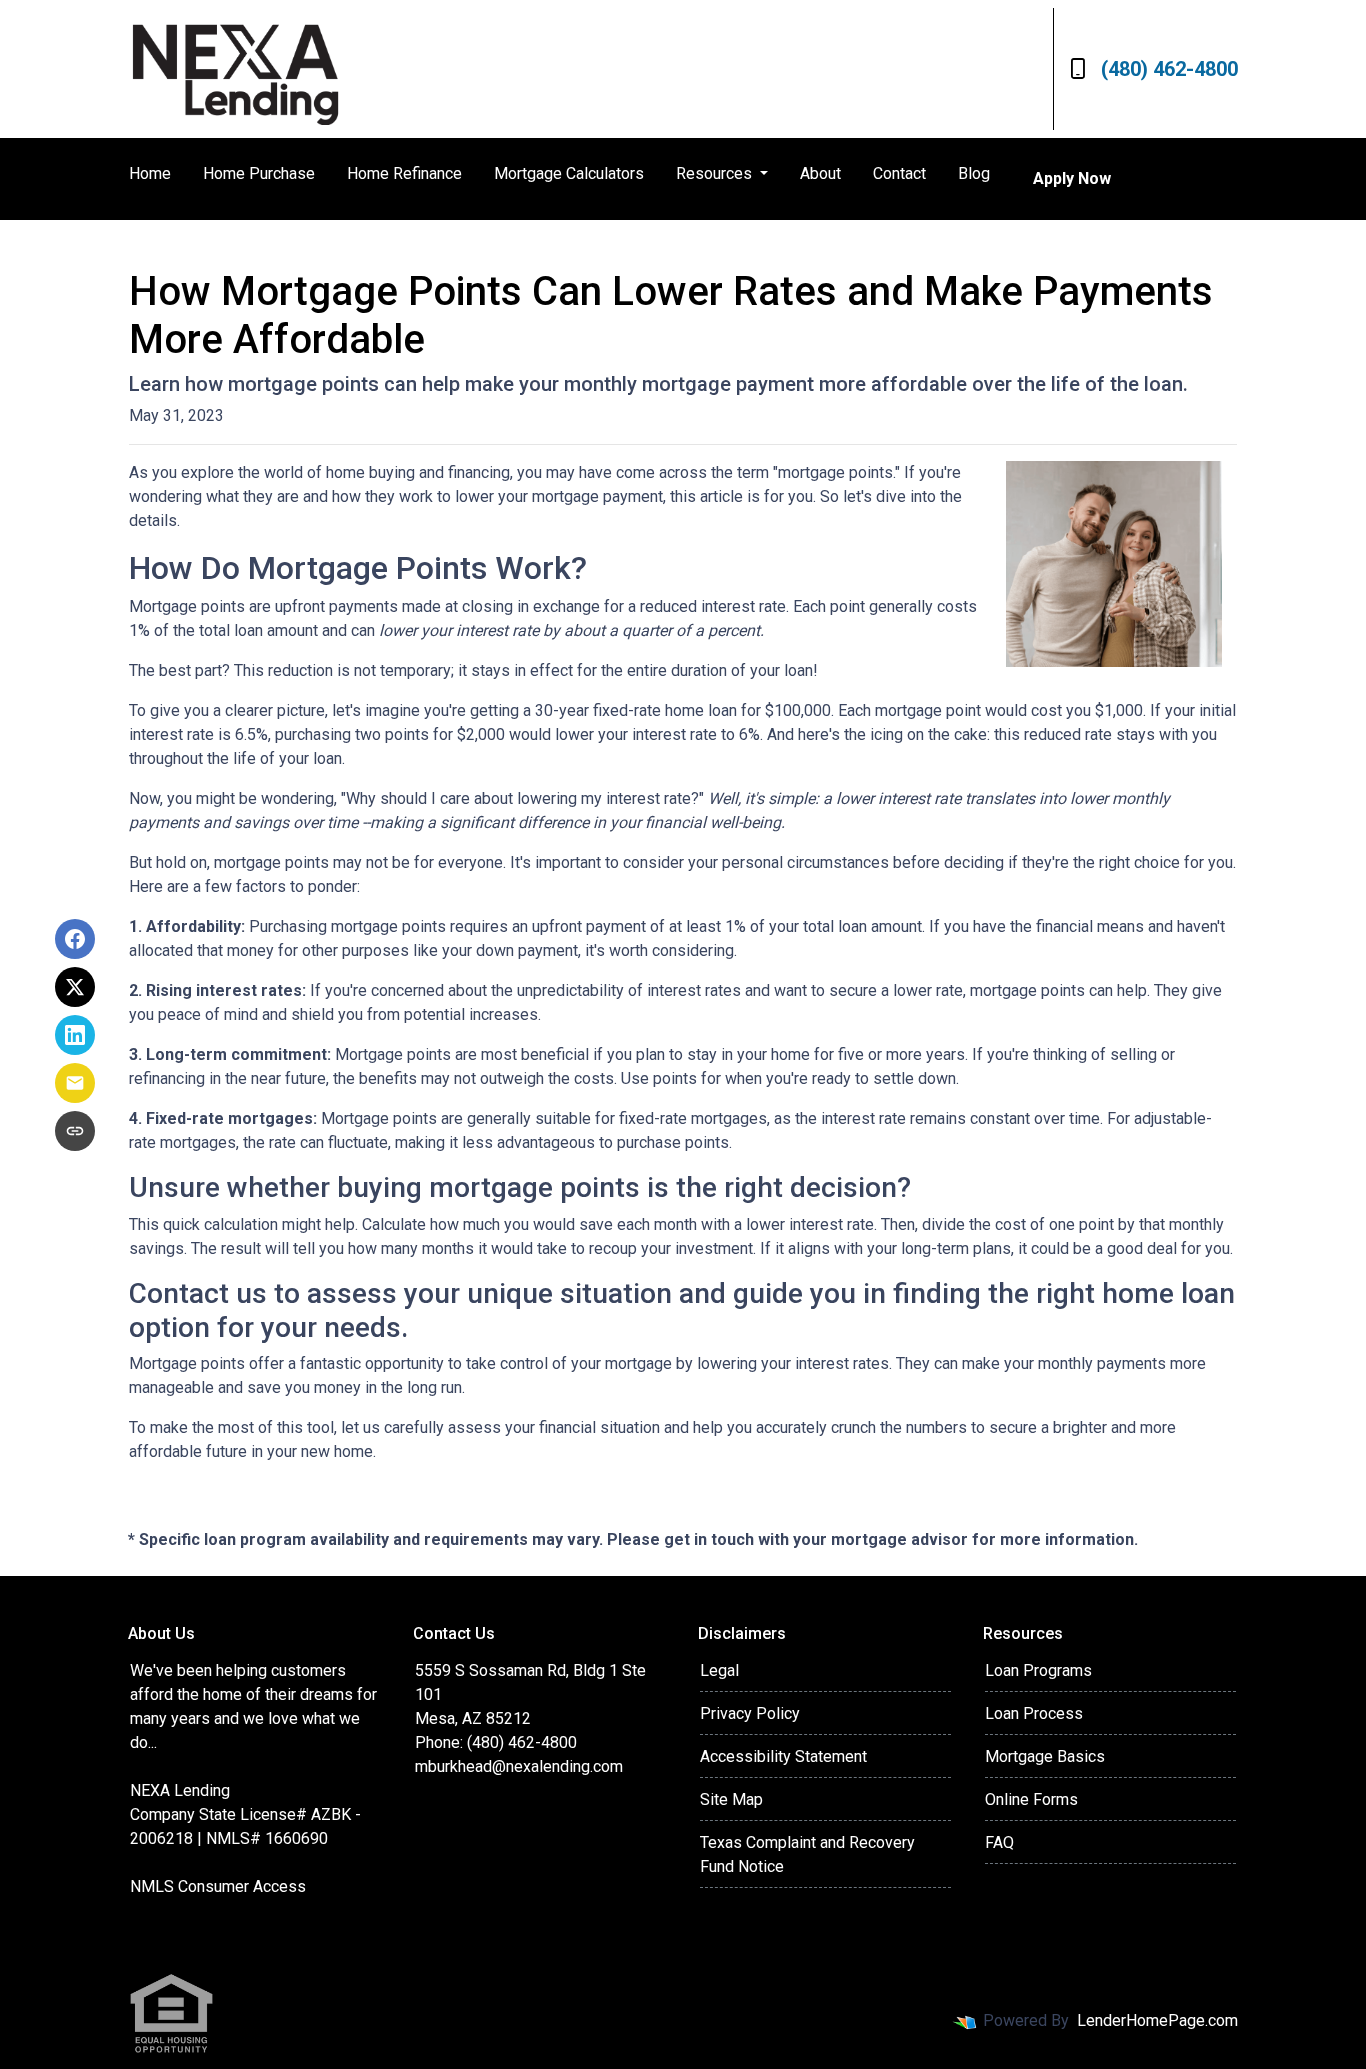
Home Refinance (404, 173)
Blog (974, 173)
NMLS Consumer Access (218, 1886)
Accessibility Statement (783, 1756)
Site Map (731, 1799)
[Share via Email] (75, 1083)
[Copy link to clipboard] (75, 1131)
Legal (719, 1670)
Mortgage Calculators (569, 173)
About (820, 173)
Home (150, 173)
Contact (899, 173)
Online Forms (1031, 1799)
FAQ (999, 1842)
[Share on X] (75, 987)
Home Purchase (259, 173)
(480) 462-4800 (1169, 69)
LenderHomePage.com (1157, 2020)
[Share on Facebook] (75, 939)
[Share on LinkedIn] (75, 1035)
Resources (716, 173)
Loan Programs (1038, 1670)
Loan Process (1034, 1713)
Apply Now (1072, 178)
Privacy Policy (750, 1713)
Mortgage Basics (1045, 1756)
